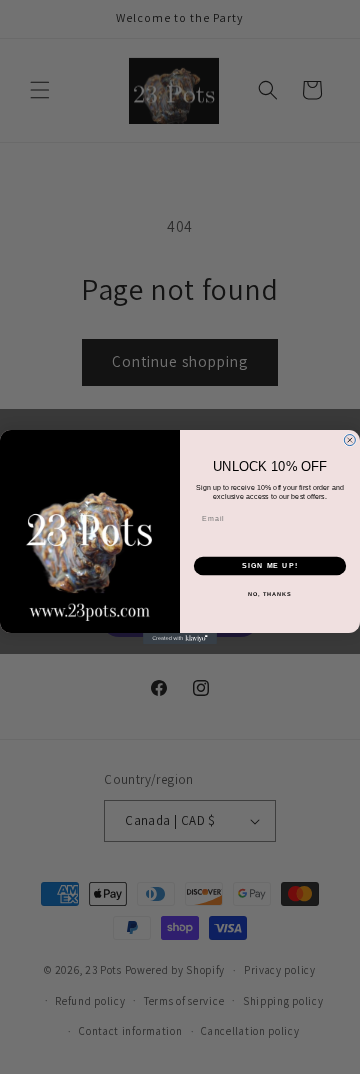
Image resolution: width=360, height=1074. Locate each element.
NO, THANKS (270, 593)
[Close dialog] (349, 440)
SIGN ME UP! (270, 566)
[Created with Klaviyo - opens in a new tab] (180, 638)
